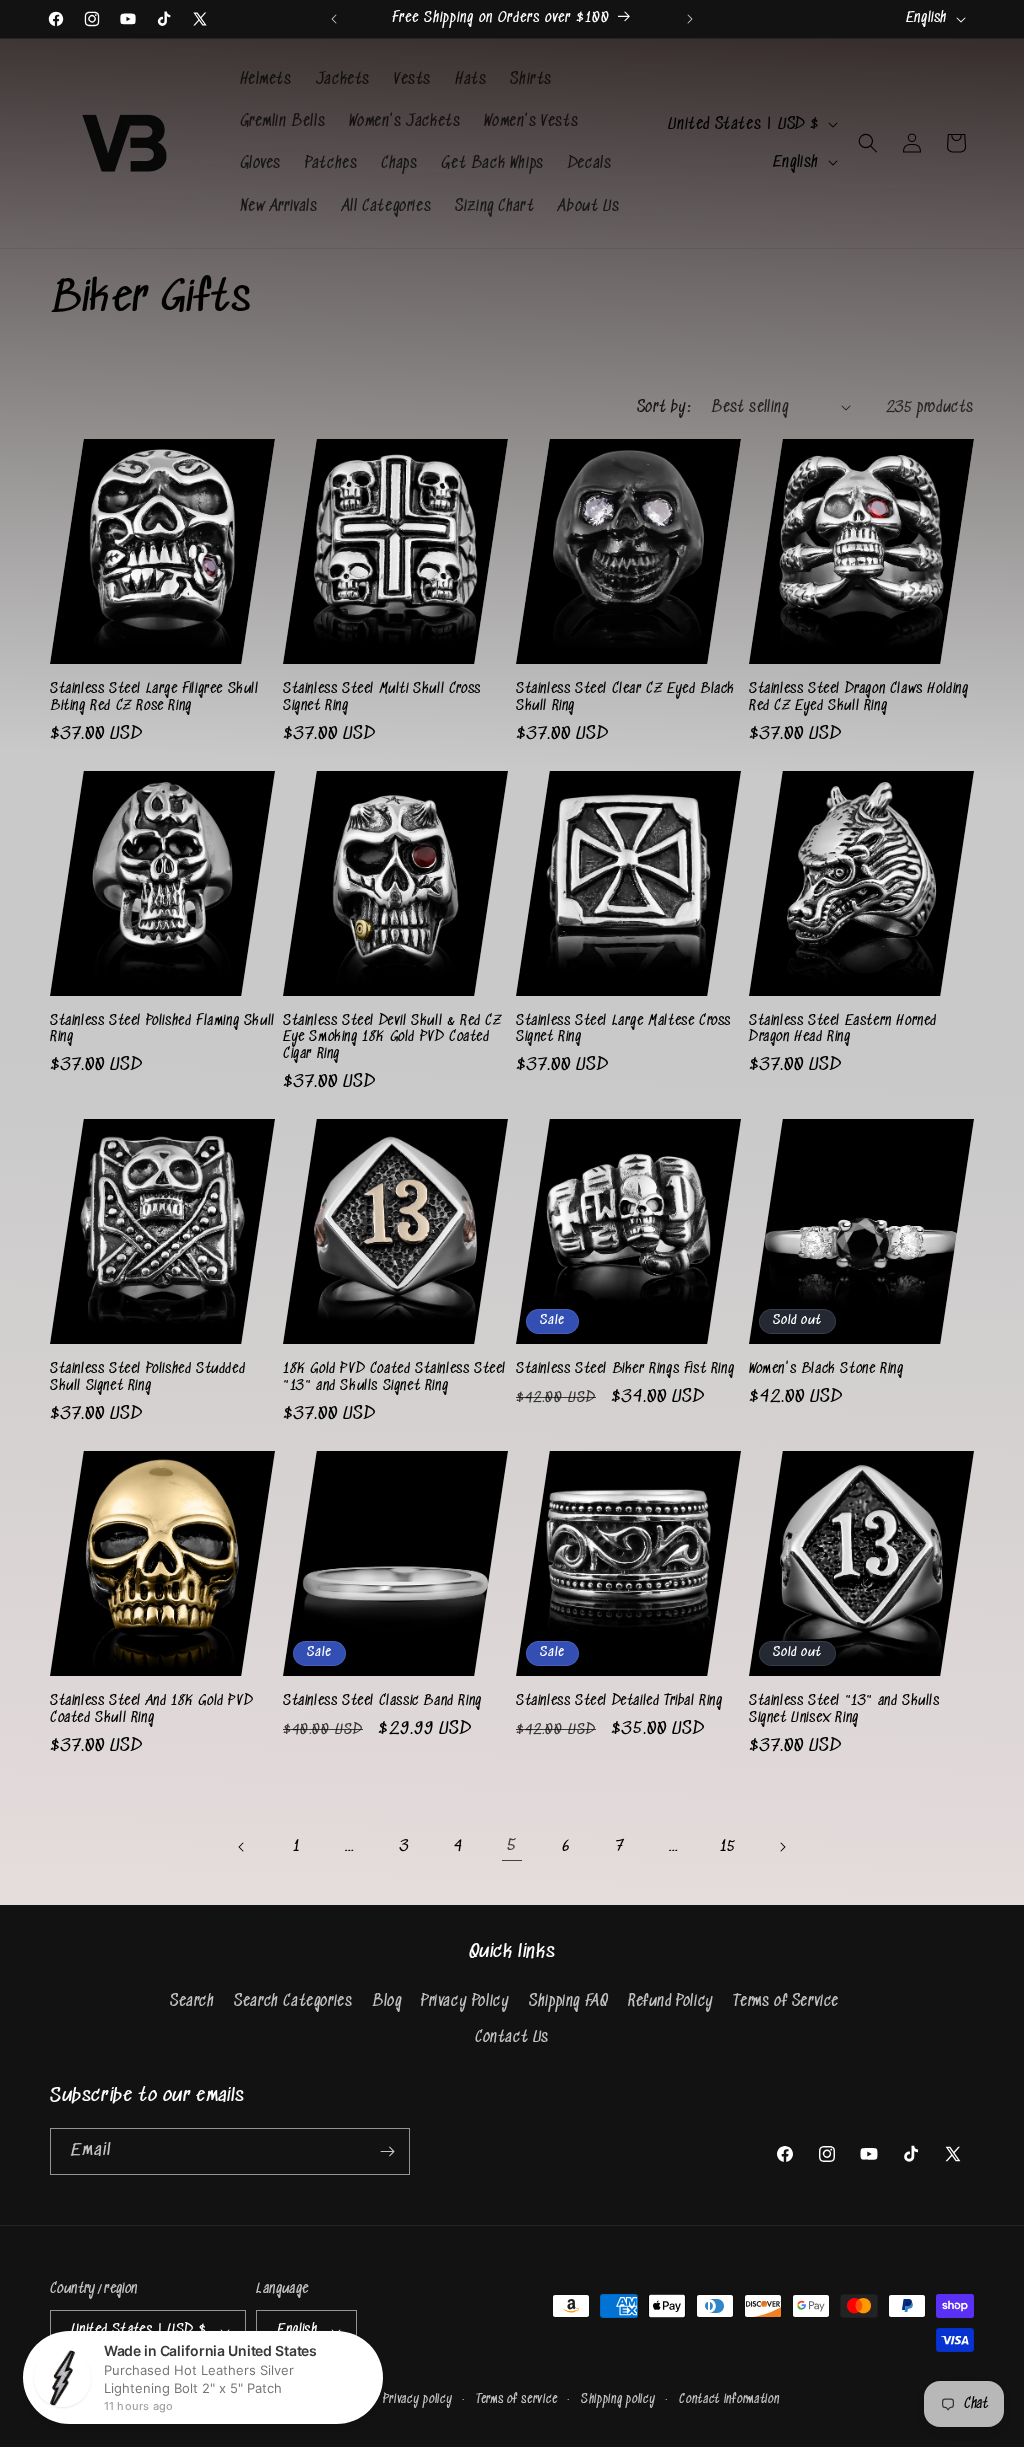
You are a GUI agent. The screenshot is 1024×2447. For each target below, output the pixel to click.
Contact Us (512, 2037)
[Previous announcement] (334, 19)
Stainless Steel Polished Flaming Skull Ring (162, 1029)
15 (727, 1846)
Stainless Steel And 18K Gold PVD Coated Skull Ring (151, 1709)
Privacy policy (418, 2399)
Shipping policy (618, 2399)
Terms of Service (786, 2001)
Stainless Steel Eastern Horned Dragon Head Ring (843, 1029)
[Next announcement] (690, 19)
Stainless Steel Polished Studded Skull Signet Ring (147, 1377)
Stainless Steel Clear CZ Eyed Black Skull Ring (625, 697)
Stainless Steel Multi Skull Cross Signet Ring (382, 697)
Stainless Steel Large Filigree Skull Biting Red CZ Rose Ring (154, 697)
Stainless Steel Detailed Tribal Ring (619, 1701)
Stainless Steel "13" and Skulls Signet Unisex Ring (844, 1709)
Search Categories (293, 2001)
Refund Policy (671, 2001)
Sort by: (664, 407)
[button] (868, 143)
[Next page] (782, 1847)
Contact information (729, 2399)
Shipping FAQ (568, 2001)
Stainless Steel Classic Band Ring (382, 1701)
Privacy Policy (465, 2001)
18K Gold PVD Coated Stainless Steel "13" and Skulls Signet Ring (394, 1377)
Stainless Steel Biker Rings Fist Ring (625, 1369)
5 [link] (512, 1846)
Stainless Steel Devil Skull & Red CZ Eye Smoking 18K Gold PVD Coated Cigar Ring (392, 1038)
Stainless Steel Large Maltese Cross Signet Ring (623, 1029)
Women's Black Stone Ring (826, 1369)
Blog (386, 2001)
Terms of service (516, 2399)
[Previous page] (242, 1847)
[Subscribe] (387, 2151)
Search (192, 2001)
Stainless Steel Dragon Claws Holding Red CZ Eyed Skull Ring (859, 697)
